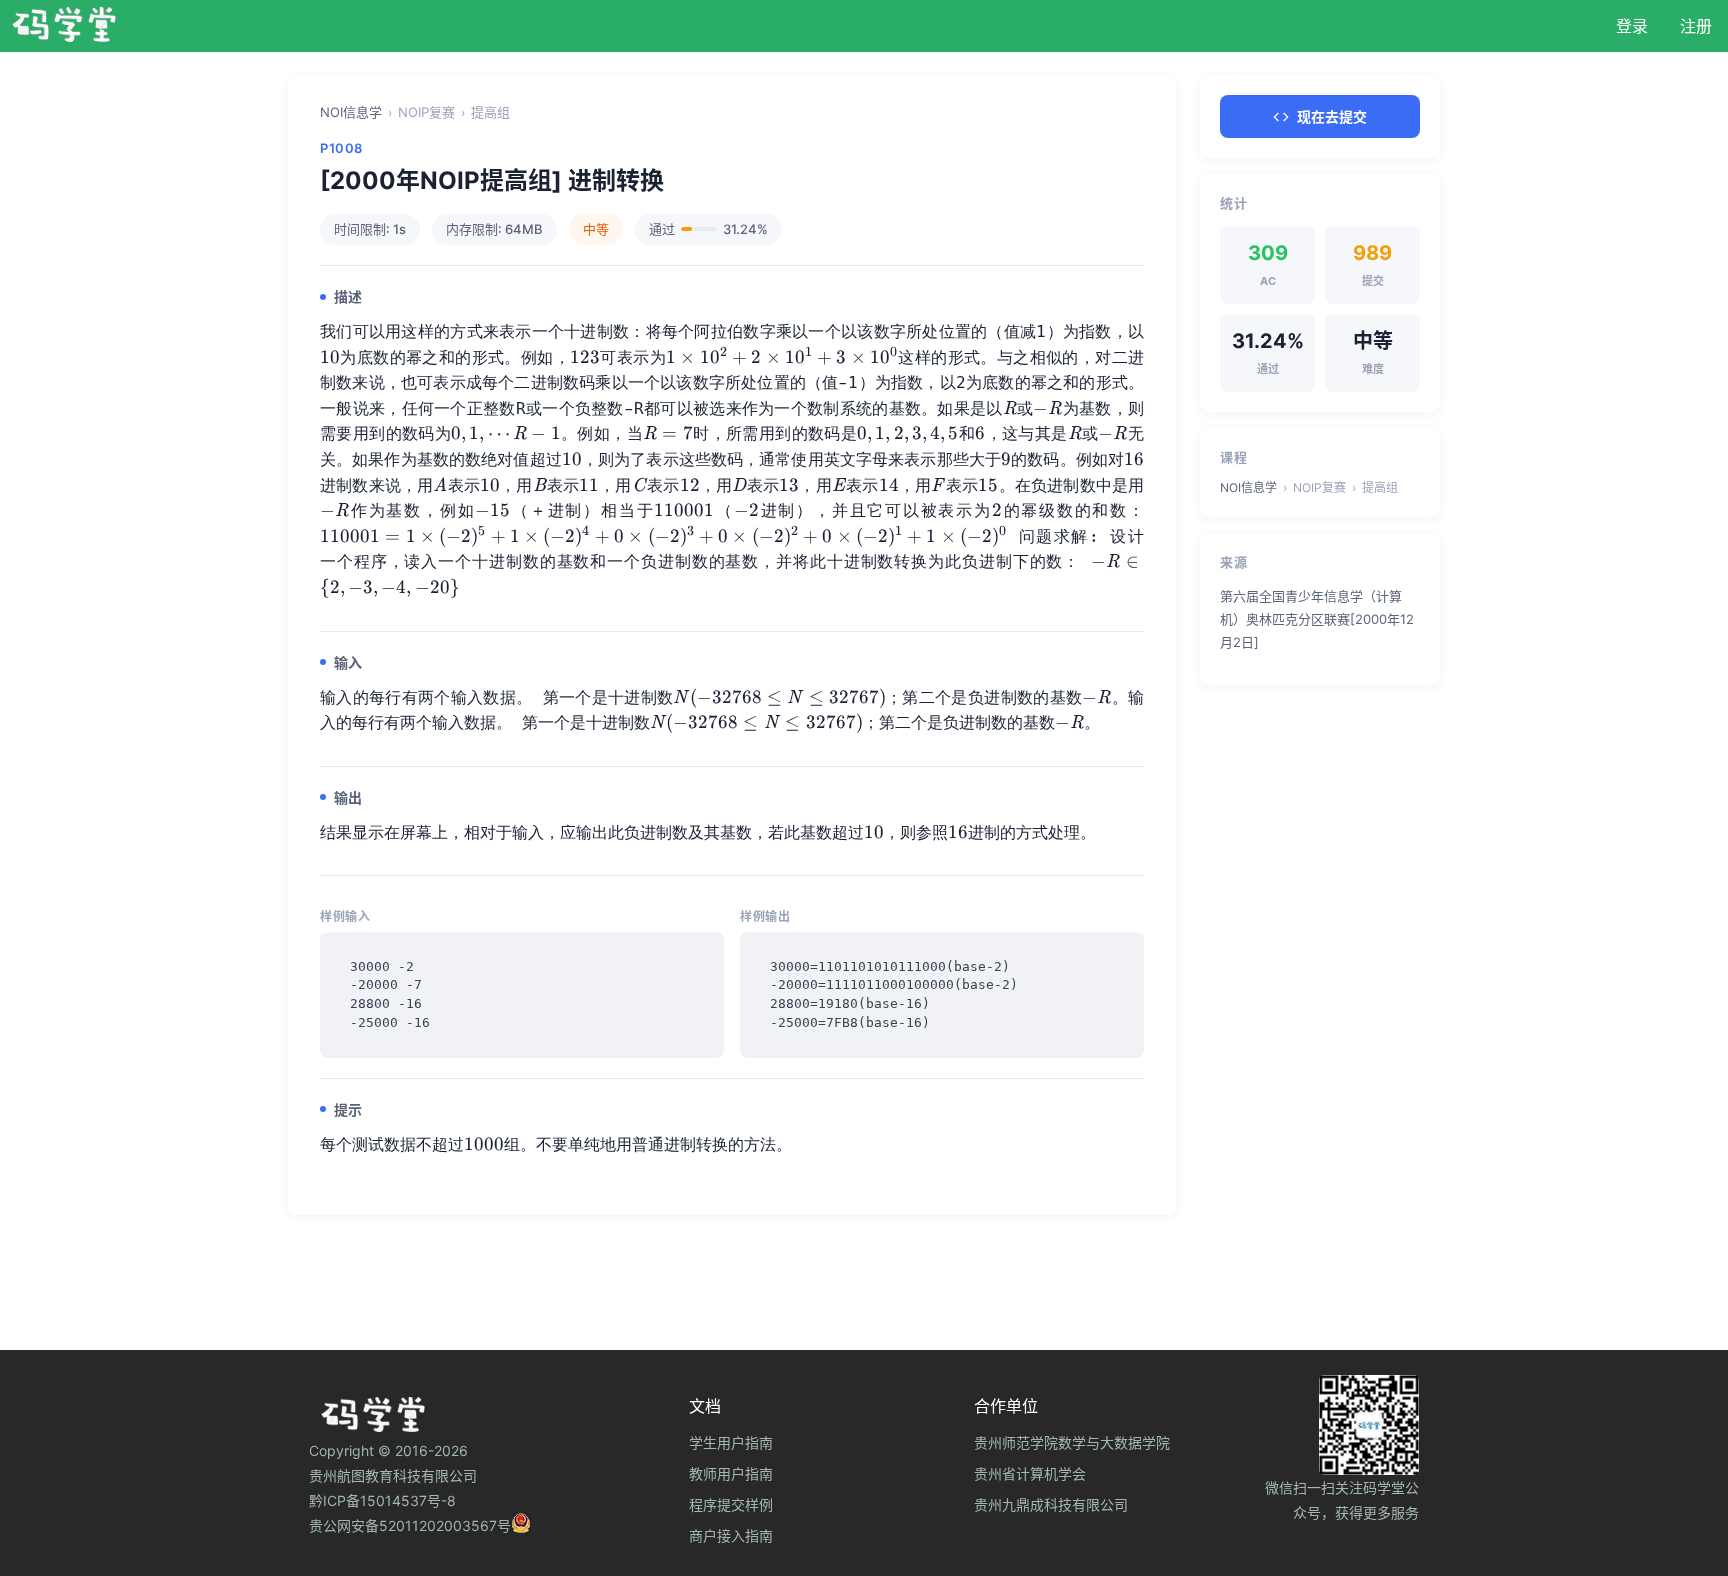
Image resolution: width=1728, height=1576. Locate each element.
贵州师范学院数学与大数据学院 (1072, 1442)
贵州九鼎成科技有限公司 (1051, 1504)
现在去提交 (1332, 116)
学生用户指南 (731, 1442)
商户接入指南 (731, 1535)
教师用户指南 (731, 1473)
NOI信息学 (351, 112)
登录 (1632, 26)
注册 (1696, 26)
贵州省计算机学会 (1030, 1473)
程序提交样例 (731, 1504)
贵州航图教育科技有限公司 (393, 1475)
